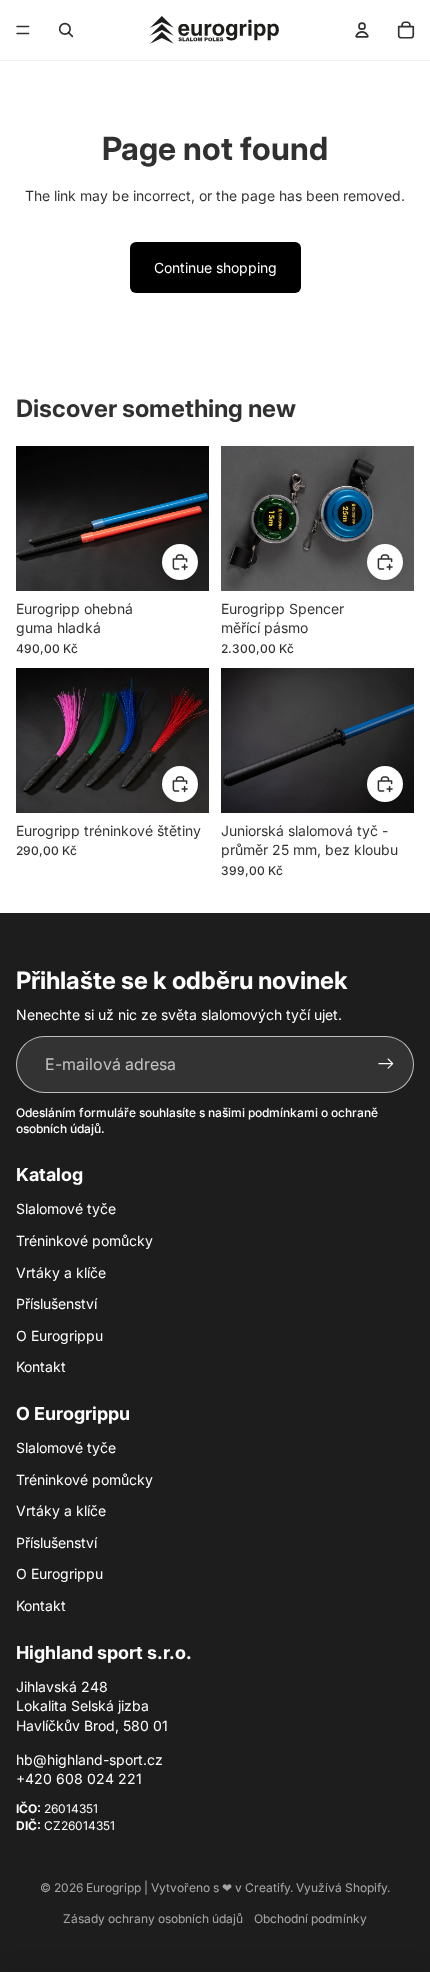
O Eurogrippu (59, 1335)
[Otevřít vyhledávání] (66, 30)
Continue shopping (215, 267)
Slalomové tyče (66, 1208)
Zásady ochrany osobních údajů (153, 1918)
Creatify (267, 1887)
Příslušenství (56, 1303)
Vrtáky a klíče (61, 1272)
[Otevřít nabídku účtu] (362, 30)
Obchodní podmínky (310, 1918)
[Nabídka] (23, 30)
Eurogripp (113, 1887)
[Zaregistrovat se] (386, 1064)
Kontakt (41, 1366)
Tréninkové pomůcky (84, 1240)
